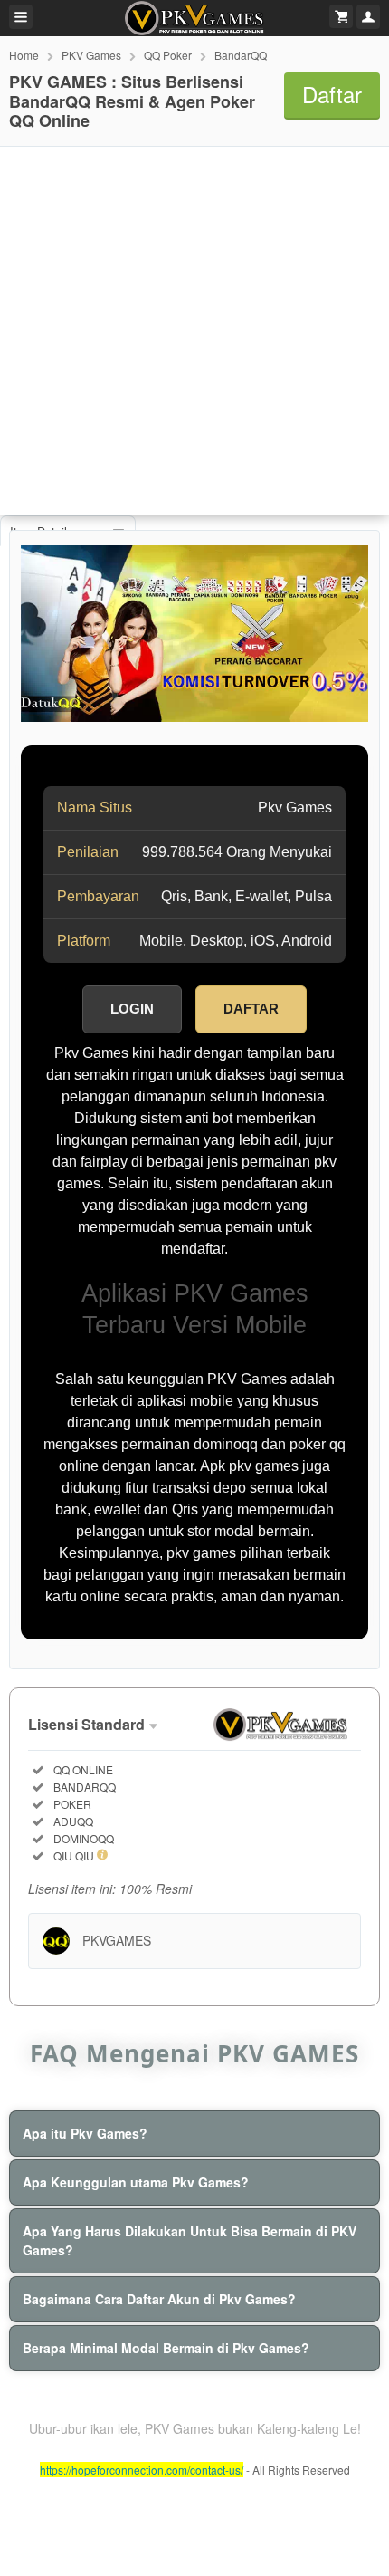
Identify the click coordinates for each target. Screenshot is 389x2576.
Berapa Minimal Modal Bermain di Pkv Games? (166, 2348)
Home (24, 55)
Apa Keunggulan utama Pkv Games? (136, 2182)
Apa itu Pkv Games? (85, 2133)
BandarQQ (241, 55)
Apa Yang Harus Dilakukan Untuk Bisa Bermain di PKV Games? (190, 2240)
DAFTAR (251, 1009)
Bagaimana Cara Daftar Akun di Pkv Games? (159, 2299)
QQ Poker (168, 55)
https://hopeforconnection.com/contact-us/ (142, 2470)
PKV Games (91, 55)
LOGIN (132, 1009)
